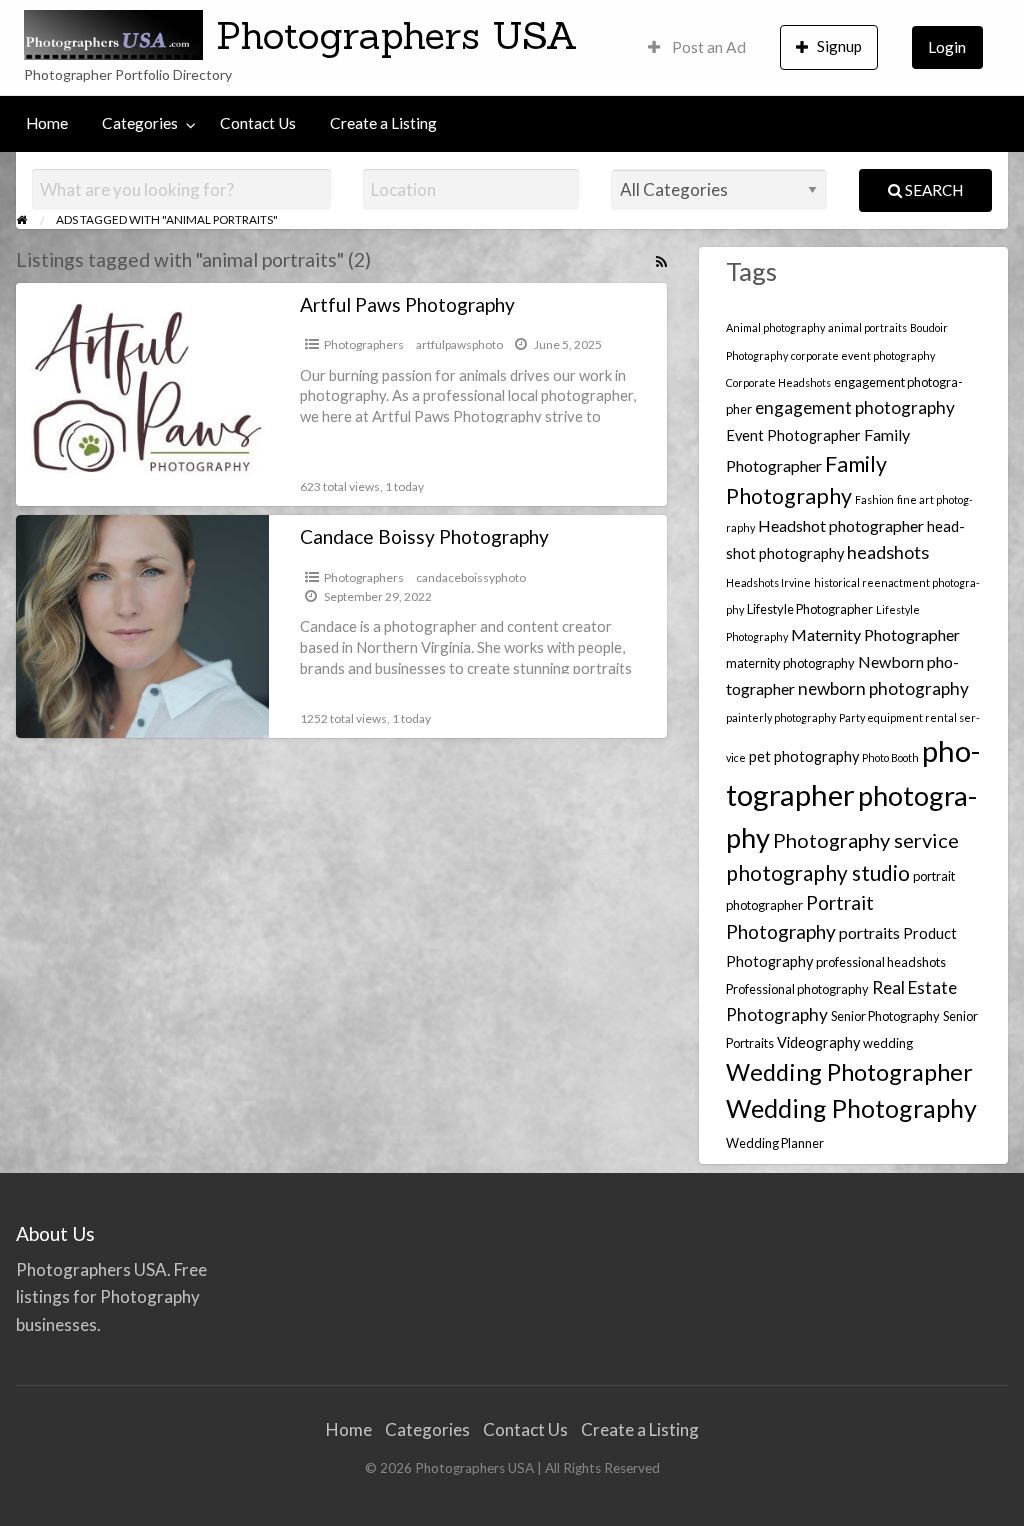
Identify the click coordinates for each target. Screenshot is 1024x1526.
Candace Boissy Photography (424, 536)
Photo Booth (890, 757)
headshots (888, 552)
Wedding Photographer (849, 1072)
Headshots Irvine (768, 582)
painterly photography (781, 717)
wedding (888, 1043)
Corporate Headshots (778, 382)
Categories (140, 123)
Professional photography (797, 989)
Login (947, 47)
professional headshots (881, 962)
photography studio (818, 873)
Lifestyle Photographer (810, 609)
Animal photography (775, 327)
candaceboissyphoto (471, 577)
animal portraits (867, 327)
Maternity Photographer (875, 634)
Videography (818, 1042)
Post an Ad (707, 47)
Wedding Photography (851, 1108)
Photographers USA (397, 35)
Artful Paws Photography (407, 304)
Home (47, 123)
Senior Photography (885, 1016)
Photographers (364, 344)
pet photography (804, 756)
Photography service (866, 840)
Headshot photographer (841, 525)
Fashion (874, 499)
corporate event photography (863, 355)
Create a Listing (383, 123)
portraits (869, 932)
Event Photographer (793, 435)
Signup (839, 46)
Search (932, 190)
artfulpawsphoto (459, 344)
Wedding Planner (775, 1143)
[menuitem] (697, 47)
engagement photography (855, 407)
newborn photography (883, 688)
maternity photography (790, 663)
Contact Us (258, 123)
